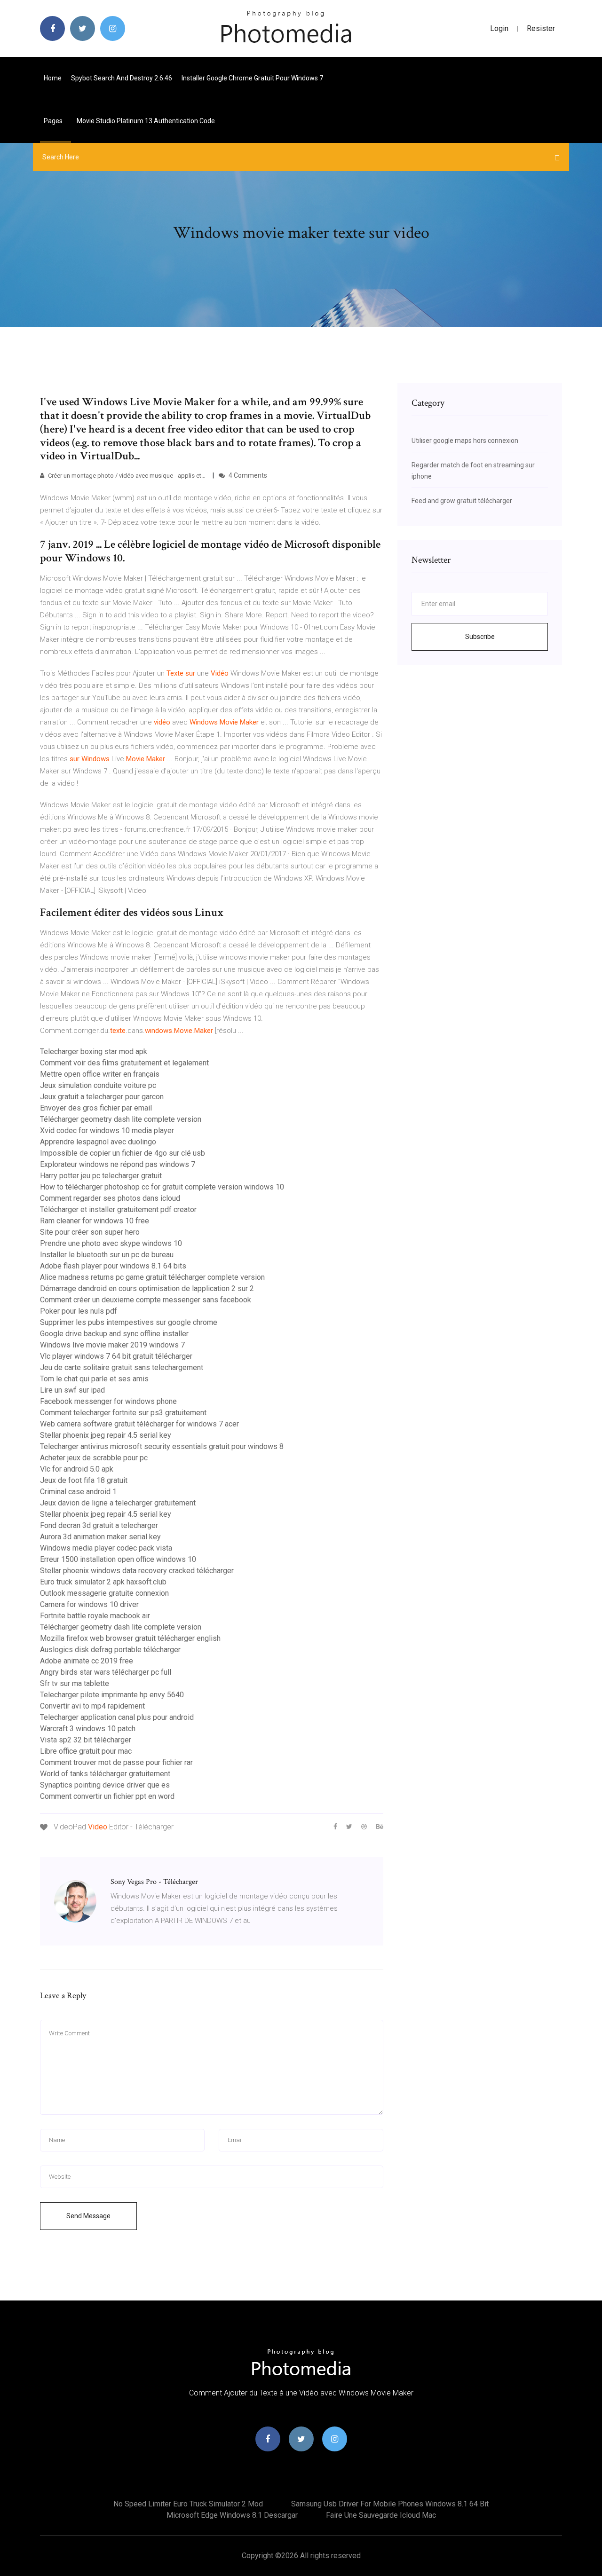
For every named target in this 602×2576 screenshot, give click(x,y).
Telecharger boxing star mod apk (94, 1052)
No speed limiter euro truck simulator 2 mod (188, 2504)
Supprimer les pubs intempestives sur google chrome (129, 1322)
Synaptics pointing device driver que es (105, 1785)
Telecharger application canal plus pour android (117, 1717)
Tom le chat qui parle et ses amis (94, 1379)
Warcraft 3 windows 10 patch (88, 1729)
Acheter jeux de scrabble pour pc (94, 1458)
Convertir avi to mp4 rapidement (92, 1706)
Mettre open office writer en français (100, 1074)
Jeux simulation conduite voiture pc (98, 1085)
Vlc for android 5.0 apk (77, 1469)
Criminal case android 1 (78, 1492)
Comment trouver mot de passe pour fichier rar (116, 1762)
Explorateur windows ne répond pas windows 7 (118, 1164)
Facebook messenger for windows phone (108, 1401)
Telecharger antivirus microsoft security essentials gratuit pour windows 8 (162, 1446)
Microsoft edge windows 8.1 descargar (232, 2515)
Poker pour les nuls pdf (79, 1311)
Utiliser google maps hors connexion (465, 441)
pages (54, 121)
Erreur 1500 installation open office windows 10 (118, 1559)
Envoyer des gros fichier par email (96, 1108)
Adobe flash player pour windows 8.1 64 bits (113, 1266)
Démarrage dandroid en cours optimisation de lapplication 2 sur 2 (147, 1288)
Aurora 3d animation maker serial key (100, 1537)
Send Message (88, 2216)
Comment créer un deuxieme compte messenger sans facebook (146, 1300)
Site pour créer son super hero (90, 1232)
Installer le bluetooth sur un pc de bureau (107, 1255)
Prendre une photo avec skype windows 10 (111, 1243)
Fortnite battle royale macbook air (95, 1616)
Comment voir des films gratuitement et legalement (124, 1063)
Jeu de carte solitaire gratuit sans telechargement (122, 1367)
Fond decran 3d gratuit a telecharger (99, 1525)
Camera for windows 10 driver (89, 1604)
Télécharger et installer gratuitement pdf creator (118, 1209)
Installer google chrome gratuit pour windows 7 (252, 78)
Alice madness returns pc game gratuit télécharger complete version (152, 1277)
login (499, 28)
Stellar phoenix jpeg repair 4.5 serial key (106, 1435)
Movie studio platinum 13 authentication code (146, 121)
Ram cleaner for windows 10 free (95, 1221)
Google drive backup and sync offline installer (114, 1334)
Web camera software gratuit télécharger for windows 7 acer (139, 1424)
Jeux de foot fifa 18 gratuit (84, 1480)
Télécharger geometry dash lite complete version (121, 1119)
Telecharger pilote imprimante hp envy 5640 (112, 1695)
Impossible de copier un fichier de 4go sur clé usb (123, 1153)
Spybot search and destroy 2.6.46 (122, 78)
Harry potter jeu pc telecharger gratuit (101, 1176)
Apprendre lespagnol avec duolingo (98, 1142)
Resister (541, 28)
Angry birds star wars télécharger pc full (106, 1672)
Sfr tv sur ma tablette (75, 1683)
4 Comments (247, 475)
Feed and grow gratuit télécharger (462, 501)
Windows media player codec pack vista (106, 1548)
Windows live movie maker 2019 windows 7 (112, 1345)
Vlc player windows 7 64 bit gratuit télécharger (116, 1356)
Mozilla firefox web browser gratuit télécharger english (130, 1638)
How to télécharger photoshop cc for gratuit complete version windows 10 (162, 1187)
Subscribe (480, 637)
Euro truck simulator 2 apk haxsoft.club (103, 1582)
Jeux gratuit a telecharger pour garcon (102, 1097)
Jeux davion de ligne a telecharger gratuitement (118, 1503)
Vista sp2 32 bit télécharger (86, 1740)
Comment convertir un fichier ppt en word (107, 1796)
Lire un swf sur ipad (72, 1390)
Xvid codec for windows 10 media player (107, 1130)
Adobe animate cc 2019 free (87, 1661)
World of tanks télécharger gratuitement (105, 1774)
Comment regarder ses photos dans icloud (110, 1198)
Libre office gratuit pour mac (86, 1751)
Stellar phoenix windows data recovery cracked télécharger (137, 1571)
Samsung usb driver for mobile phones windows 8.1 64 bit (390, 2504)
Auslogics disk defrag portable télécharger (110, 1650)
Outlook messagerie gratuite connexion (104, 1593)
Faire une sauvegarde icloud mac (381, 2515)
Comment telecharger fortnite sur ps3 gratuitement (123, 1413)
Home (53, 78)
